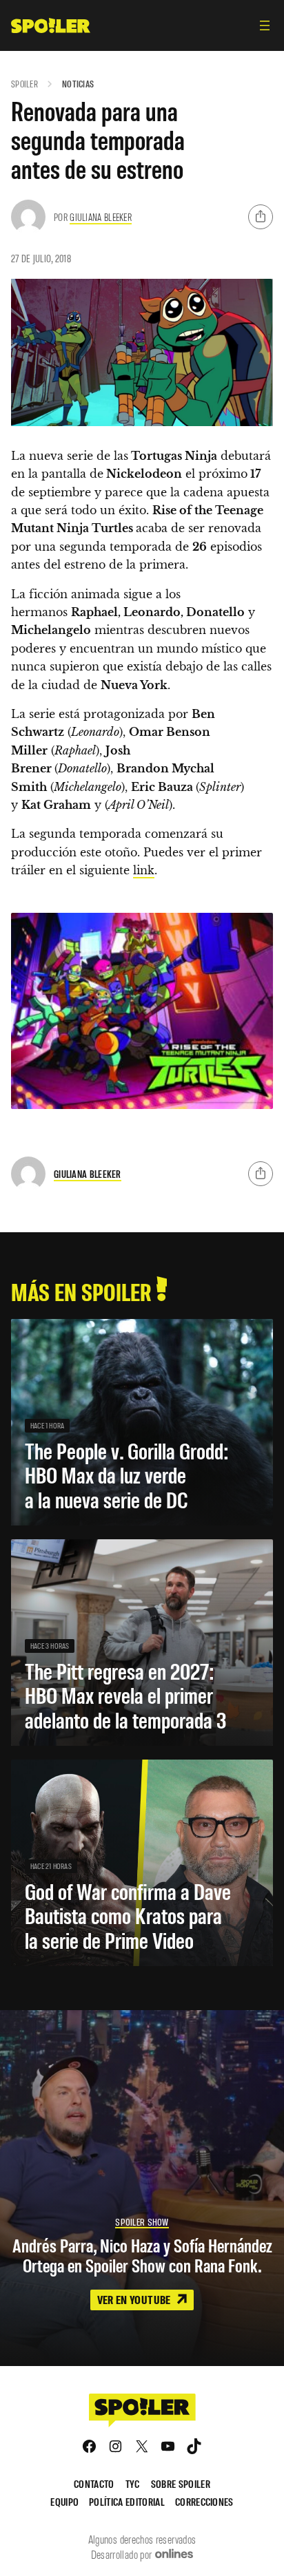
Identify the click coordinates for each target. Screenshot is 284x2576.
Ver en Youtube (135, 2299)
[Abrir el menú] (265, 25)
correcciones (204, 2501)
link (144, 870)
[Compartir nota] (261, 217)
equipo (64, 2501)
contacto (94, 2483)
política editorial (127, 2501)
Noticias (78, 84)
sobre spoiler (181, 2483)
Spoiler (24, 84)
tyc (133, 2483)
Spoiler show (142, 2222)
